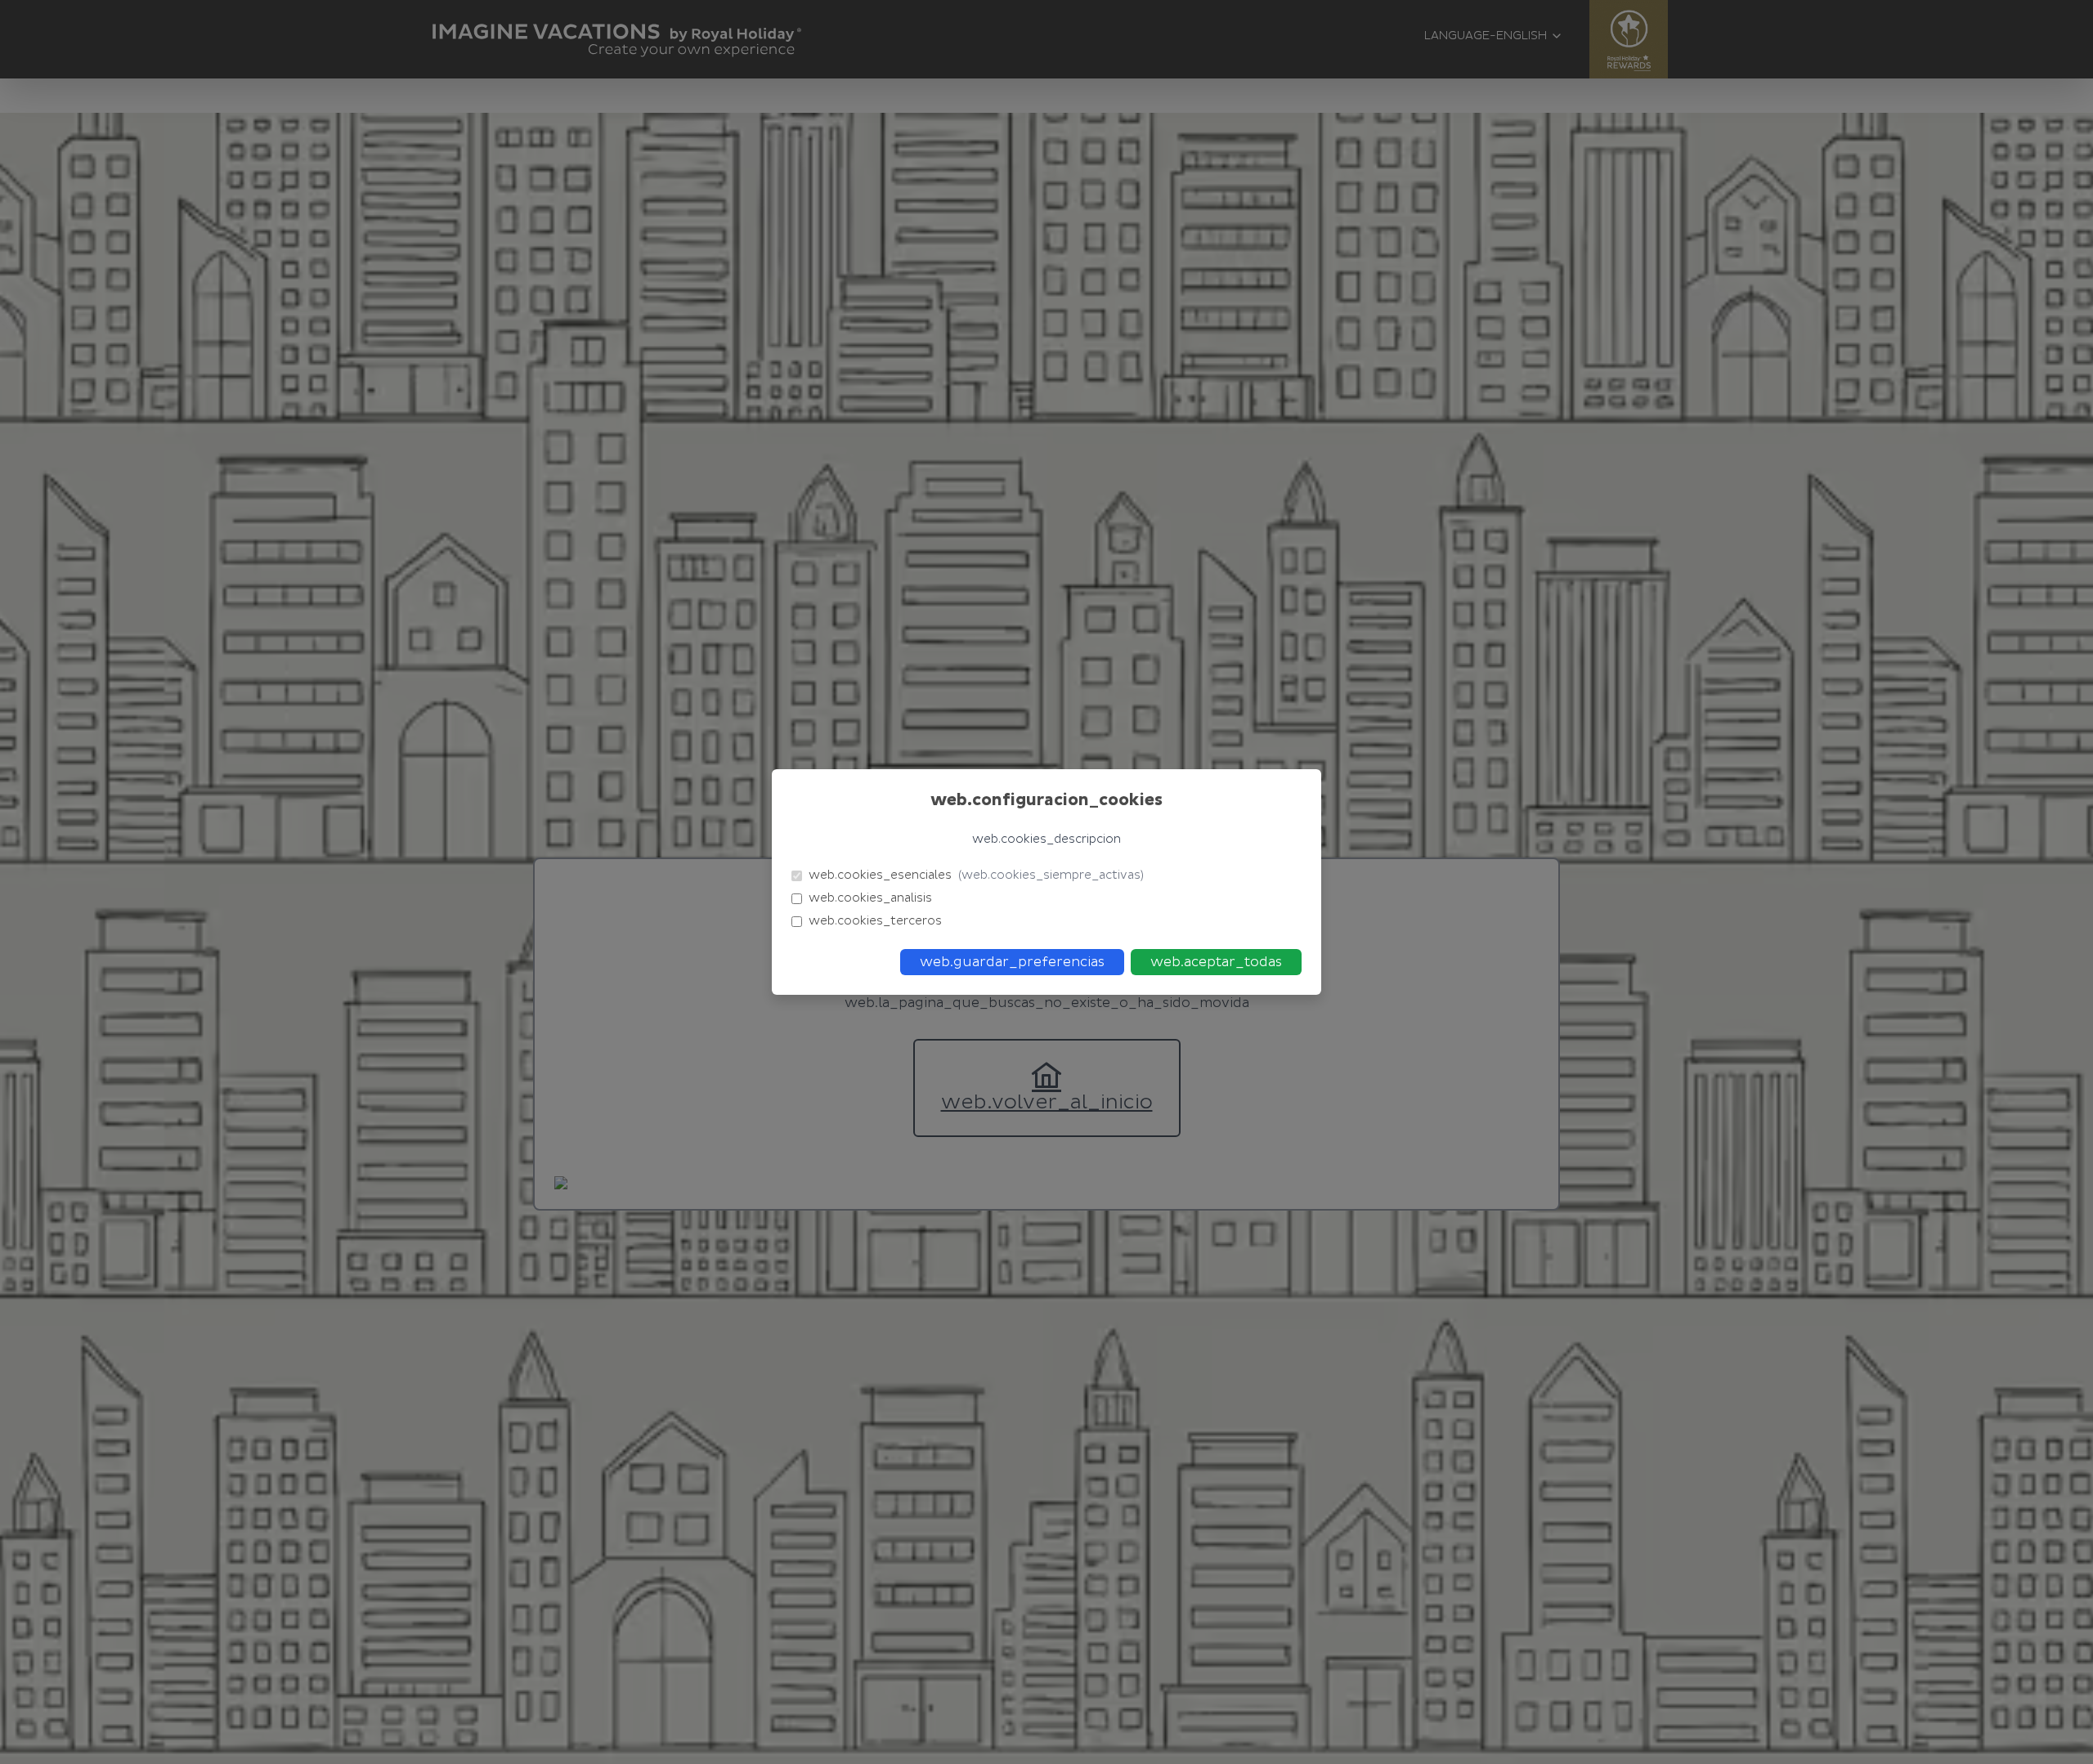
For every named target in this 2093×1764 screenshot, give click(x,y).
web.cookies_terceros (875, 921)
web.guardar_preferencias (1012, 962)
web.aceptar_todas (1216, 962)
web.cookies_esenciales (976, 875)
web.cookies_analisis (870, 898)
